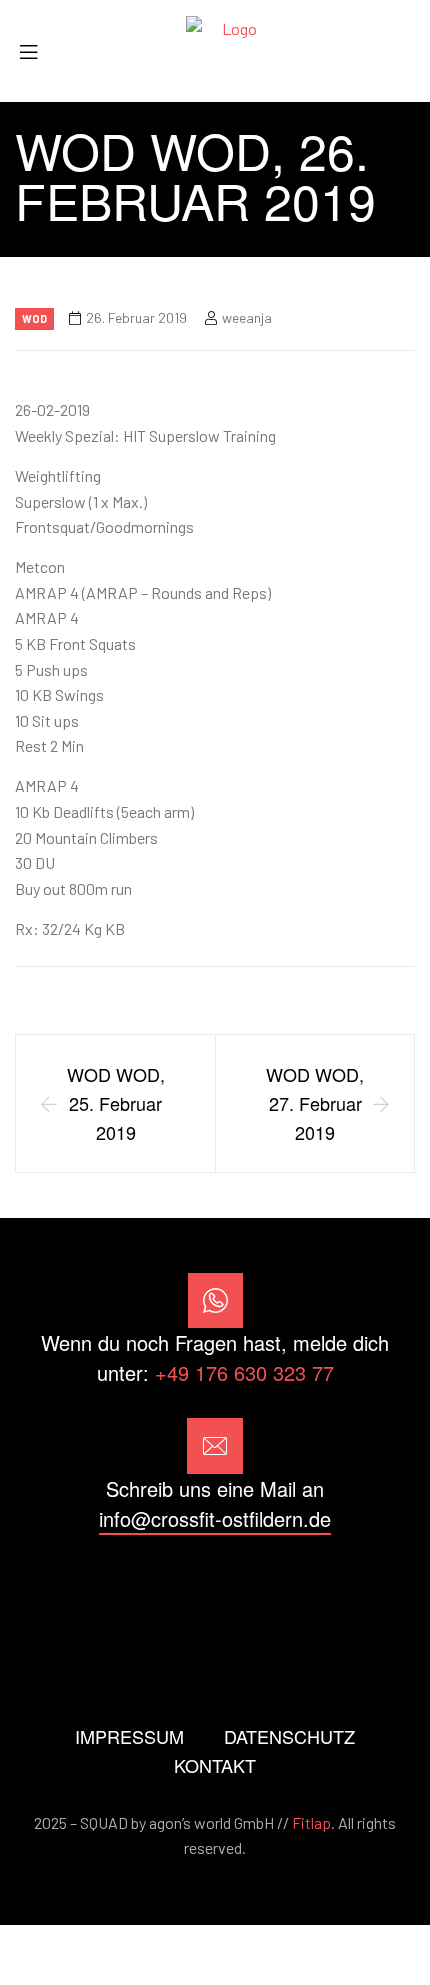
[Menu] (36, 51)
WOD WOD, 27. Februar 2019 (315, 1103)
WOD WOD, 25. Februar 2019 (116, 1103)
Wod (34, 318)
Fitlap (311, 1822)
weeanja (247, 317)
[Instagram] (214, 1590)
